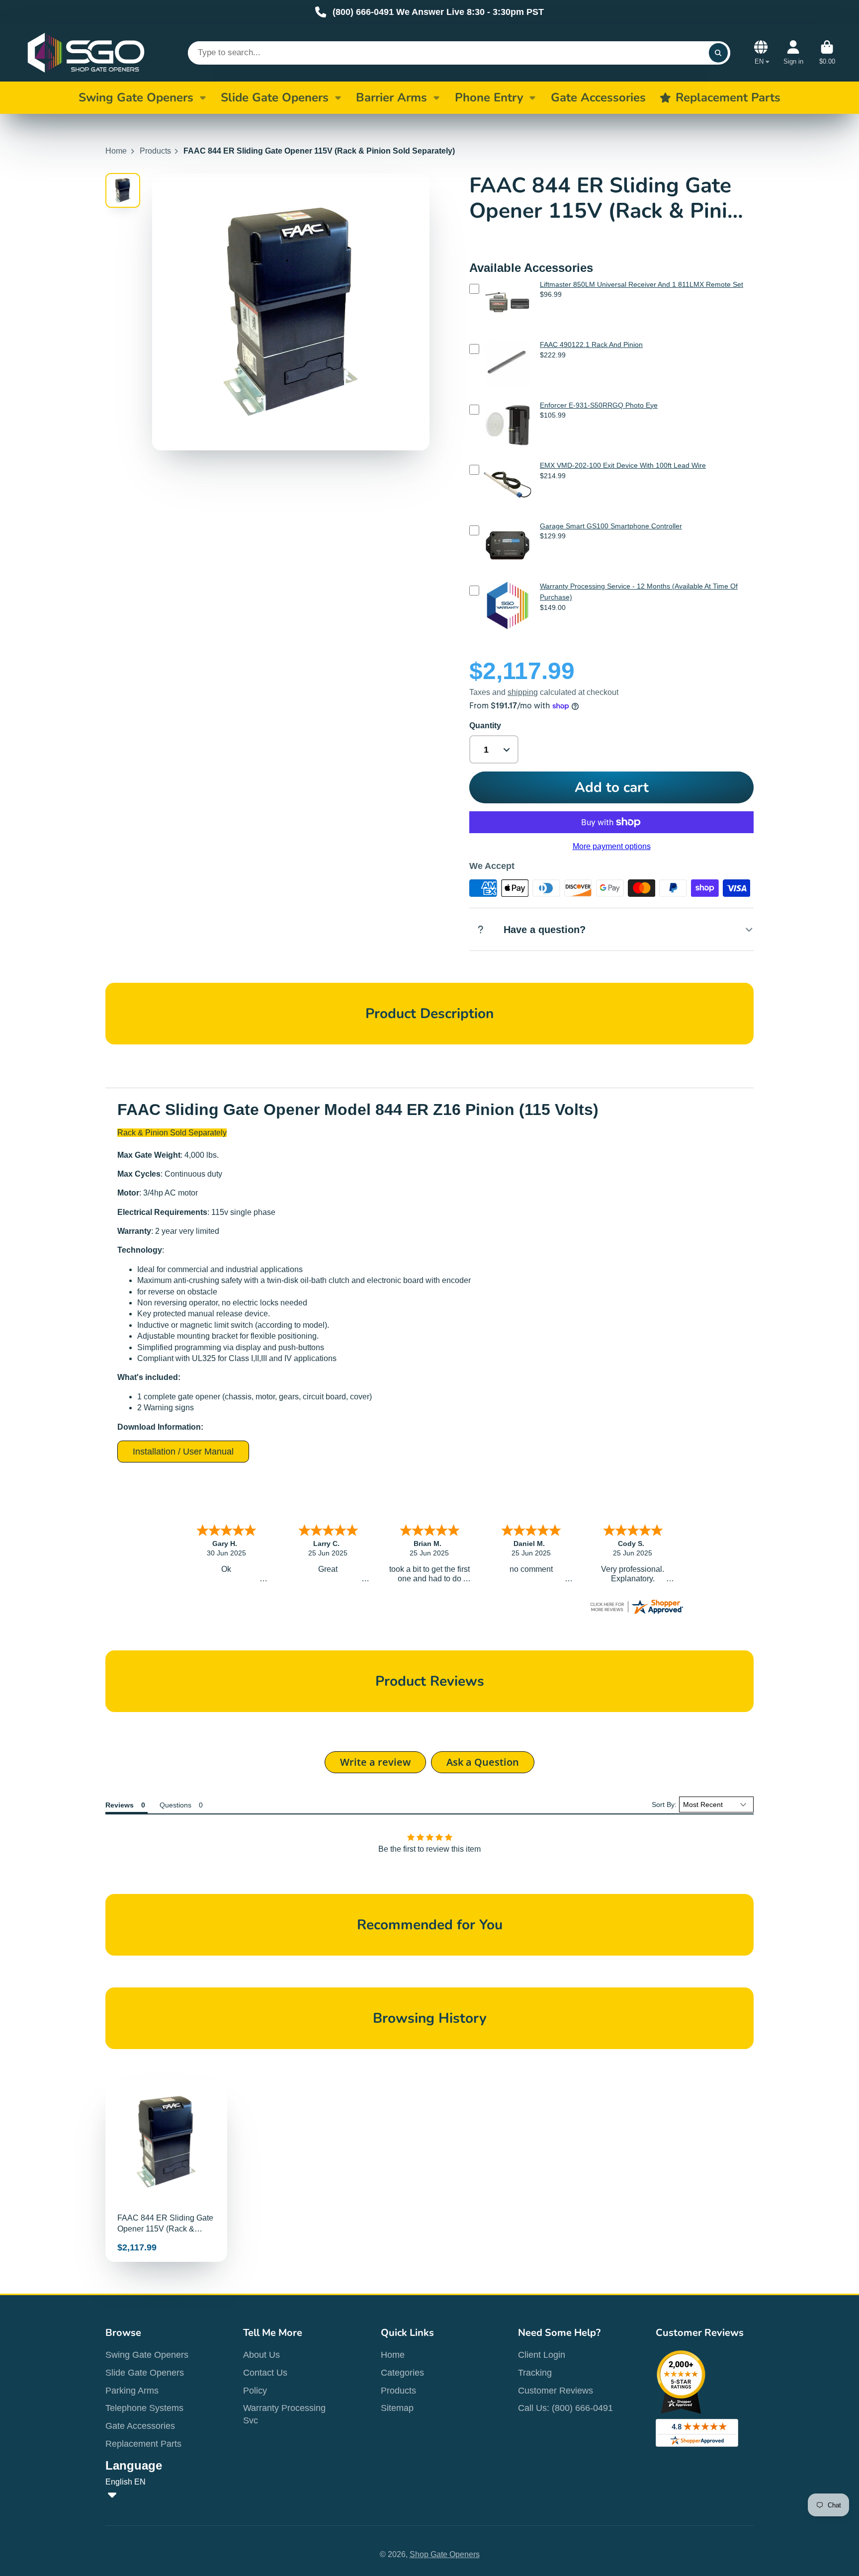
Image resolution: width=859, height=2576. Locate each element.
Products (155, 151)
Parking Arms (132, 2391)
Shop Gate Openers (445, 2554)
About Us (261, 2355)
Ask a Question (483, 1762)
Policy (255, 2391)
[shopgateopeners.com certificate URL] (636, 1613)
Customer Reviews (556, 2391)
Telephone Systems (144, 2408)
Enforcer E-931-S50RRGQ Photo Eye (599, 405)
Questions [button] (175, 1805)
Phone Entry (489, 97)
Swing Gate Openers (136, 97)
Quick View (508, 331)
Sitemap (397, 2408)
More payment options (612, 846)
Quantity (485, 726)
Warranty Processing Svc (284, 2414)
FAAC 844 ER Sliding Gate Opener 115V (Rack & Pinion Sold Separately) (166, 2171)
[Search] (718, 53)
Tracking (535, 2373)
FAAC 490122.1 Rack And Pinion (591, 344)
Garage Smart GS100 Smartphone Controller (611, 526)
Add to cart (612, 787)
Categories (402, 2373)
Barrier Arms (391, 97)
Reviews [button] (120, 1805)
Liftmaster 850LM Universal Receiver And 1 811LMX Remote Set (642, 284)
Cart (827, 53)
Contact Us (265, 2373)
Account (793, 53)
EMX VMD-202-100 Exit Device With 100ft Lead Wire (623, 465)
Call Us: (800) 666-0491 (565, 2408)
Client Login (542, 2355)
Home (116, 151)
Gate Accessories (140, 2426)
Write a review (375, 1762)
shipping (523, 692)
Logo (86, 53)
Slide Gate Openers (275, 97)
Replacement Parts (143, 2444)
